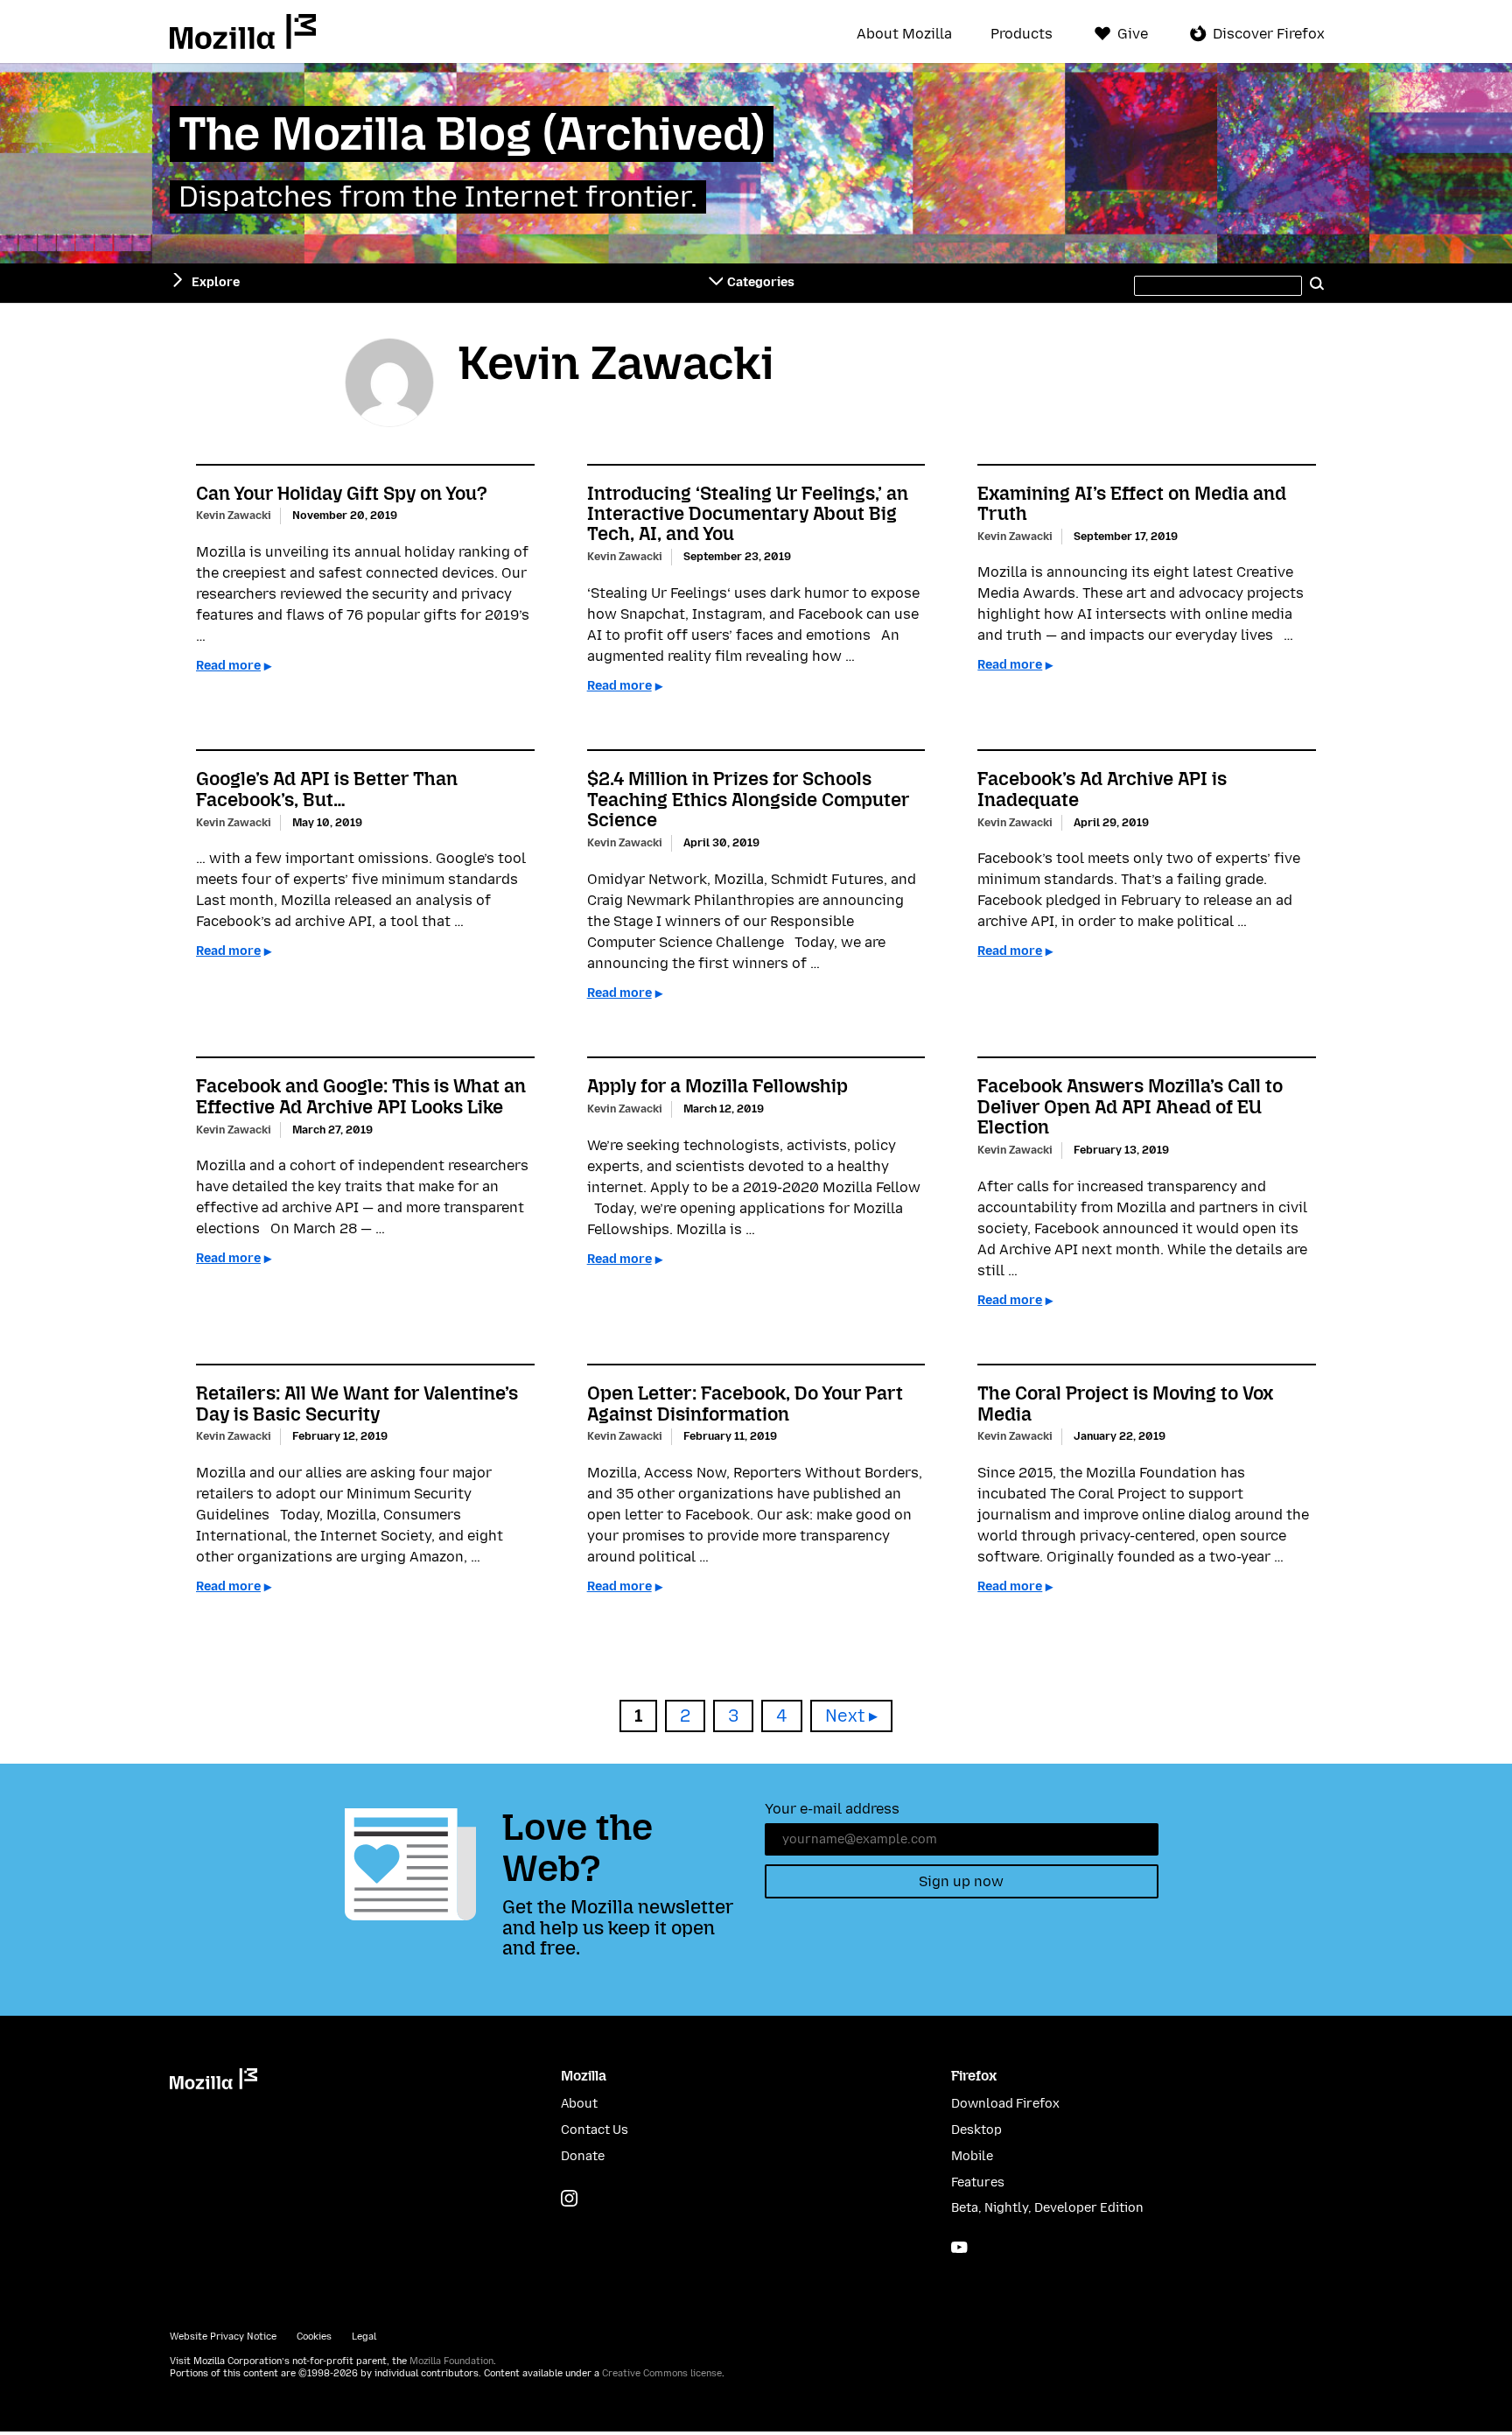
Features (978, 2182)
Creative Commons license (662, 2373)
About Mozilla (904, 34)
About (579, 2104)
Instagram (569, 2198)
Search (1318, 283)
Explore (216, 282)
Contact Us (595, 2130)
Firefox (974, 2076)
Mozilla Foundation (451, 2361)
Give (1133, 34)
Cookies (314, 2337)
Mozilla (243, 32)
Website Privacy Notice (223, 2337)
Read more (228, 666)
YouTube (959, 2247)
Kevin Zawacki (234, 515)
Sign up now (961, 1881)
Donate (583, 2156)
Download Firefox (1005, 2104)
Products (1022, 34)
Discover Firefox (1269, 34)
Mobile (972, 2156)
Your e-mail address (832, 1809)
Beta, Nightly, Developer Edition (1047, 2208)
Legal (364, 2337)
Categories (761, 282)
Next (845, 1716)
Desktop (976, 2130)
